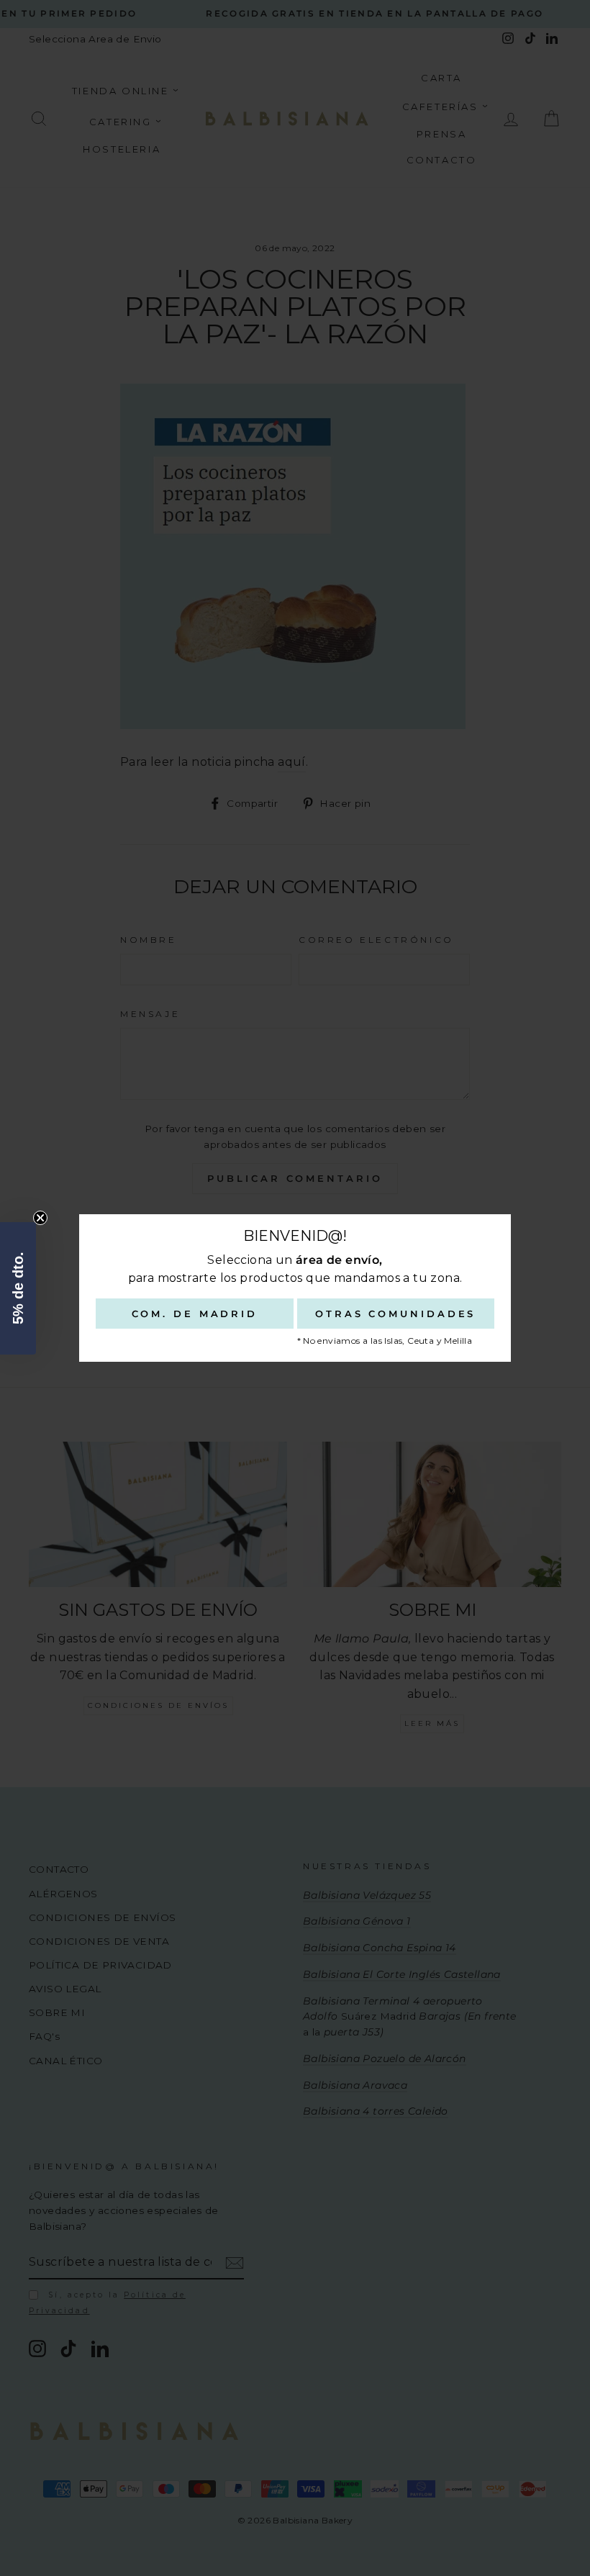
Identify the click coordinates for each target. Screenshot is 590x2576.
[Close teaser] (40, 1218)
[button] (18, 1288)
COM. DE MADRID (195, 1314)
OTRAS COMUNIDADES (395, 1314)
